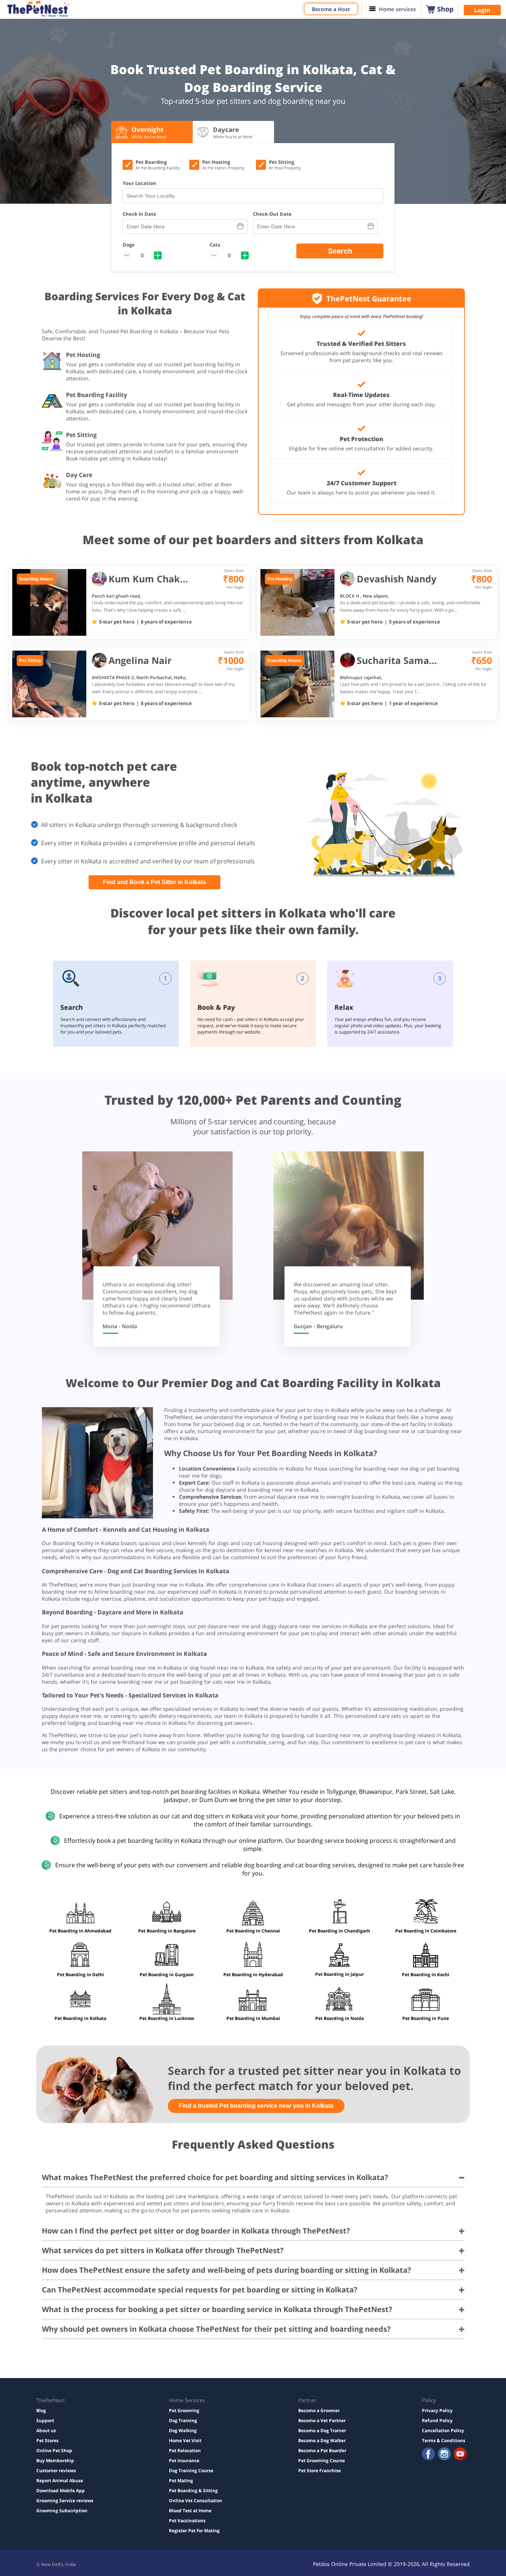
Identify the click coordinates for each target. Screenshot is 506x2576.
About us (46, 2430)
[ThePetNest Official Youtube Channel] (460, 2455)
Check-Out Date (272, 214)
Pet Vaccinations (187, 2521)
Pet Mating (181, 2481)
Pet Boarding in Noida (339, 2018)
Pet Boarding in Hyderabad (253, 1975)
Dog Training (183, 2420)
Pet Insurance (184, 2461)
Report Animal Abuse (60, 2481)
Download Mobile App (61, 2491)
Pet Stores (47, 2441)
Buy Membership (55, 2461)
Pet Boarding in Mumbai (253, 2018)
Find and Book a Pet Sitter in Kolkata (154, 882)
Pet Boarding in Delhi (81, 1975)
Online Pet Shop (54, 2451)
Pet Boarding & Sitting (193, 2491)
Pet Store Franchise (319, 2471)
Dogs (128, 245)
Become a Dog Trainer (322, 2430)
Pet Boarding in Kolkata (80, 2018)
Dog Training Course (191, 2471)
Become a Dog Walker (322, 2441)
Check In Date (139, 214)
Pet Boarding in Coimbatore (426, 1931)
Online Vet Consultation (196, 2501)
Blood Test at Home (190, 2511)
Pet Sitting (30, 661)
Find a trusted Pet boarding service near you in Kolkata (256, 2106)
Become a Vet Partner (322, 2420)
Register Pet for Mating (194, 2531)
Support (45, 2420)
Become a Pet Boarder (322, 2451)
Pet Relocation (185, 2451)
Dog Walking (183, 2430)
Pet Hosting (280, 579)
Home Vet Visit (185, 2441)
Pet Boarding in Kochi (426, 1975)
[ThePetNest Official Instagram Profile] (444, 2455)
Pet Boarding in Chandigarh (339, 1931)
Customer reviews (56, 2471)
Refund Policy (437, 2420)
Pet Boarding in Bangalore (167, 1931)
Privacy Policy (437, 2410)
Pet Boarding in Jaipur (339, 1974)
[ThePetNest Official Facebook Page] (428, 2455)
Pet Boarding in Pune (426, 2018)
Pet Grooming (184, 2410)
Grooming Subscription (62, 2511)
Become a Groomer (319, 2410)
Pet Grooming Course (322, 2461)
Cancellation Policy (443, 2430)
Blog (41, 2410)
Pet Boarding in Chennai (253, 1931)
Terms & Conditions (444, 2441)
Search (340, 251)
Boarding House (36, 579)
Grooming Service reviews (65, 2501)
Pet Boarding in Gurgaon (167, 1975)
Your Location (139, 183)
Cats (215, 245)
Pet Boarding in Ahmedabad (80, 1931)
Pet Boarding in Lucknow (167, 2018)
